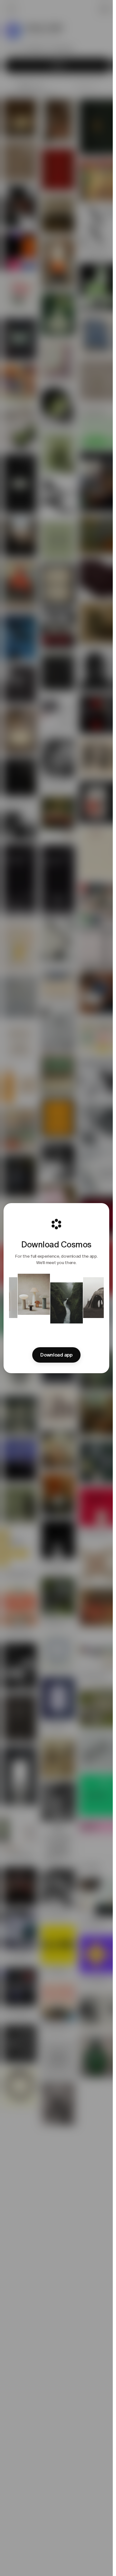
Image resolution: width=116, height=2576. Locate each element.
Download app (56, 1355)
